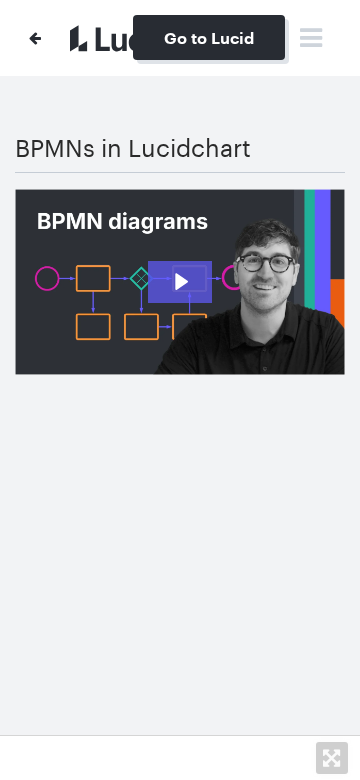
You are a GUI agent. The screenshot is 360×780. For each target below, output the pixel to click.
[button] (332, 758)
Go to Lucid (209, 37)
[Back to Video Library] (35, 37)
